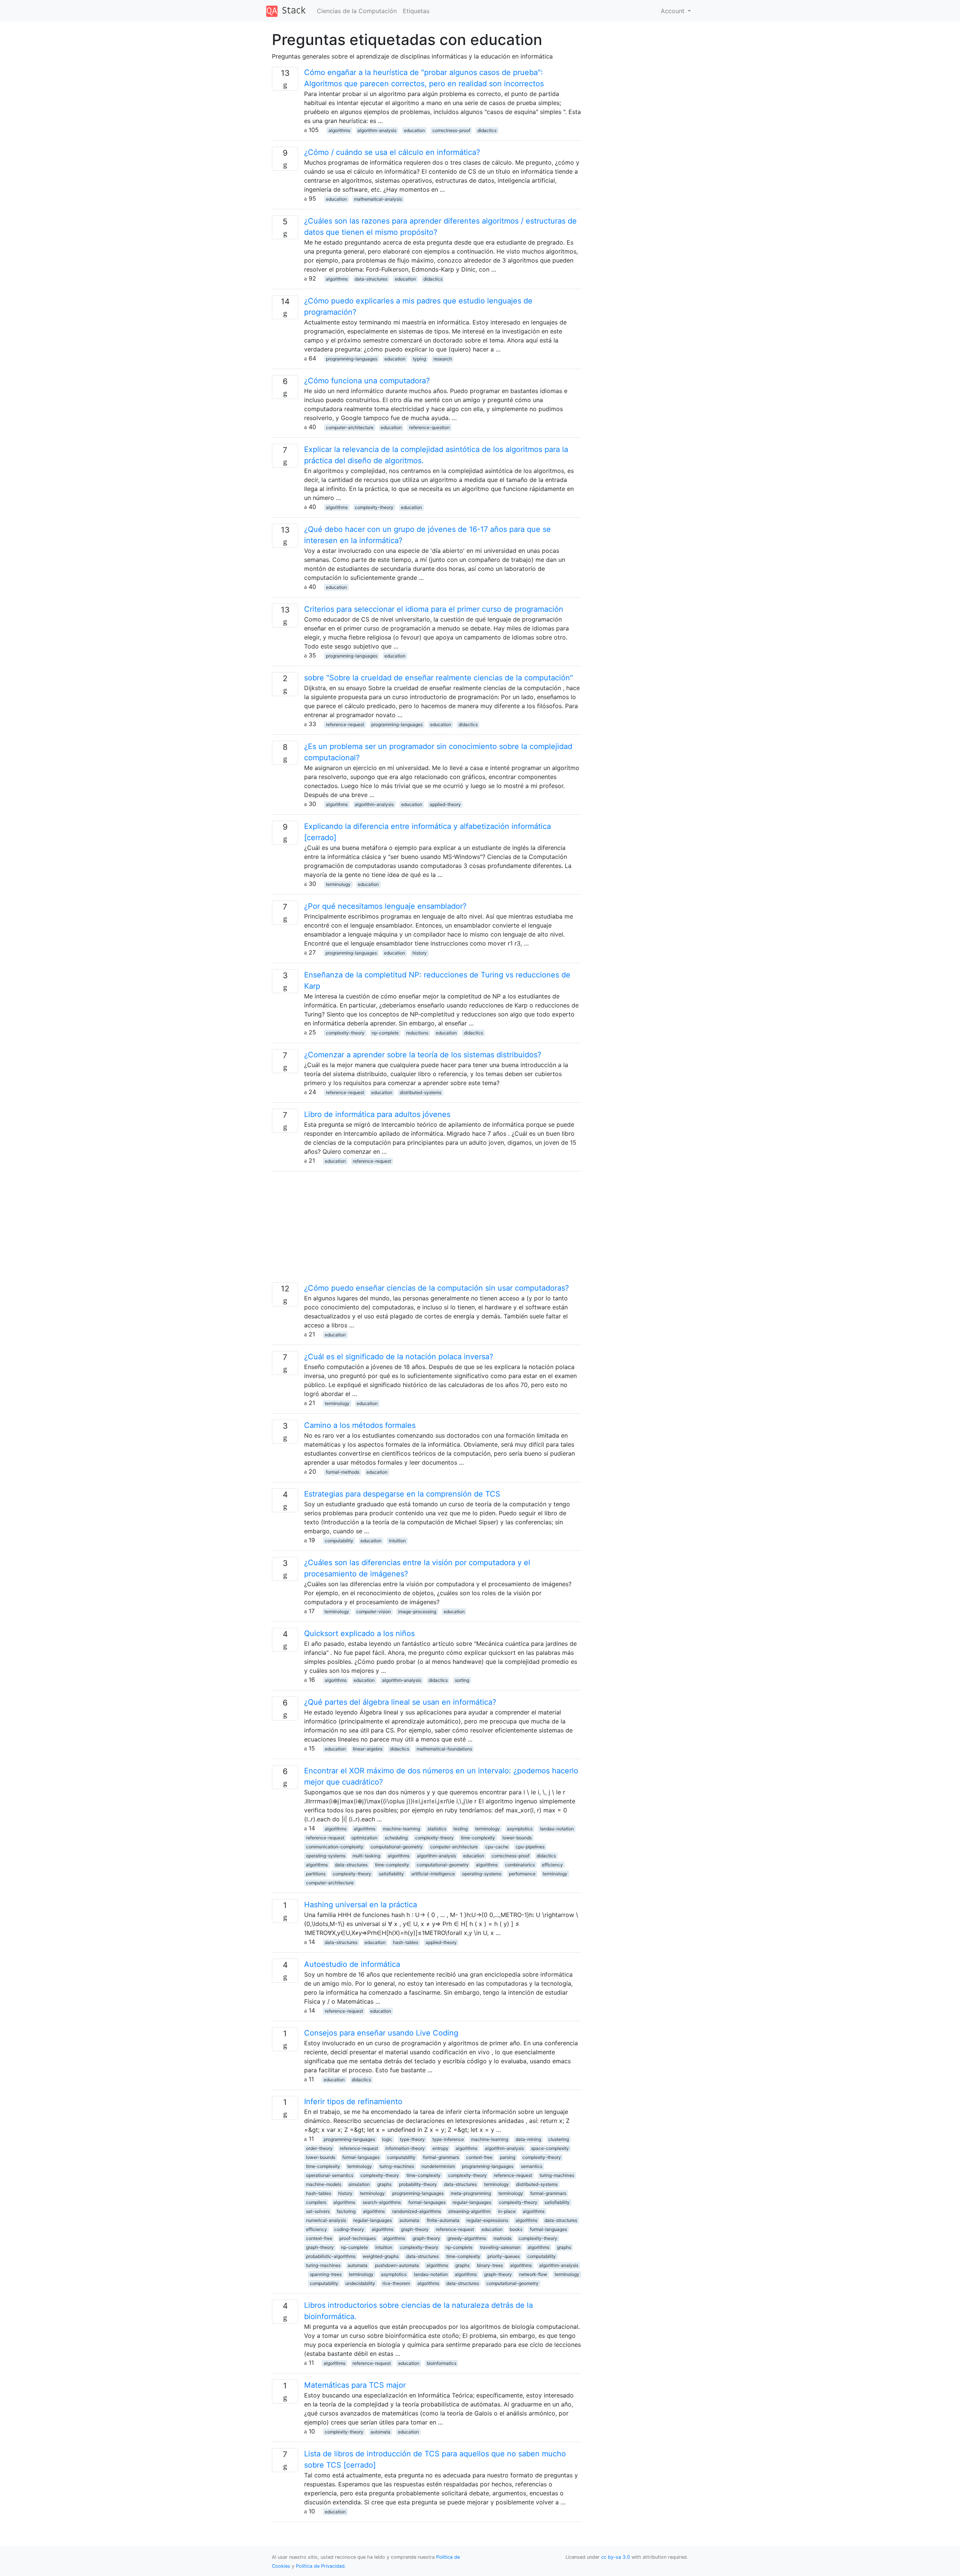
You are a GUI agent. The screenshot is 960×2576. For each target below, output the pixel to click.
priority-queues (504, 2256)
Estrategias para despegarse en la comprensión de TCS (402, 1494)
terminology (338, 884)
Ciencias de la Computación (357, 11)
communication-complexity (335, 1847)
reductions (417, 1033)
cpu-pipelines (530, 1847)
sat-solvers (318, 2211)
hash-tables (406, 1942)
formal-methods (343, 1472)
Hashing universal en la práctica (361, 1905)
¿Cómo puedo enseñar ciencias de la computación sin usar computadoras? (436, 1288)
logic (387, 2139)
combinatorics (520, 1865)
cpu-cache (497, 1847)
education (414, 130)
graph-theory (415, 2229)
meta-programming (471, 2193)
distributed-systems (421, 1092)
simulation (359, 2184)
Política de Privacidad (320, 2566)
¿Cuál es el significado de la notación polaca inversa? (399, 1357)
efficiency (552, 1865)
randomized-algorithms (417, 2211)
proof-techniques (358, 2238)
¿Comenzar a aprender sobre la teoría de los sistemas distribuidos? (423, 1055)
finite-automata (443, 2220)
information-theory (405, 2148)
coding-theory (349, 2229)
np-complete (385, 1033)
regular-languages (472, 2202)
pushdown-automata (397, 2265)
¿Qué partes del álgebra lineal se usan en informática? (400, 1702)
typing (419, 359)
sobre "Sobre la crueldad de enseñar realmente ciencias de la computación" (439, 678)
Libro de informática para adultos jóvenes (377, 1114)
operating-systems (326, 1856)
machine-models (324, 2184)
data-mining (528, 2139)
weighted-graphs (381, 2256)
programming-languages (352, 359)
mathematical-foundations (444, 1749)
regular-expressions (487, 2220)
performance (522, 1874)
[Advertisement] (427, 1230)
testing (460, 1829)
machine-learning (401, 1829)
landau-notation (557, 1829)
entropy (440, 2148)
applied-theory (445, 804)
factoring (346, 2211)
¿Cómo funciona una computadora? (367, 381)
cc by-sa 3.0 (616, 2557)
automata (409, 2220)
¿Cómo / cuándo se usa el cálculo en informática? (392, 152)
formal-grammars (441, 2157)
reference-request (345, 724)
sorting (462, 1680)
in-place (507, 2211)
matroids (502, 2238)
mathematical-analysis (378, 199)
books (516, 2229)
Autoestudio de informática (352, 1964)
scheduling (396, 1838)
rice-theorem (396, 2283)
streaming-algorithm (469, 2211)
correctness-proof (451, 130)
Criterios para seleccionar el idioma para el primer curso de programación (434, 609)
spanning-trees (326, 2274)
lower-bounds (517, 1838)
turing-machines (397, 2166)
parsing (508, 2157)
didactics (487, 130)
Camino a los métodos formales (360, 1425)
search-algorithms (382, 2202)
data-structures (371, 279)
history (420, 953)
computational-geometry (397, 1847)
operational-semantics (330, 2175)
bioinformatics (442, 2363)
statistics (437, 1829)
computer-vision (373, 1612)
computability (339, 1541)
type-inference (448, 2139)
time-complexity (478, 1838)
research (443, 359)
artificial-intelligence (433, 1874)
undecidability (360, 2283)
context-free (479, 2157)
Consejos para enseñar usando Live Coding (381, 2033)
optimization (364, 1838)
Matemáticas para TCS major (355, 2385)
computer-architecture (350, 427)
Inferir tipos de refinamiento (353, 2102)
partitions (316, 1874)
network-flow (533, 2274)
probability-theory (418, 2184)
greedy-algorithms (467, 2238)
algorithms (339, 130)
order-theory (319, 2148)
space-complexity (550, 2148)
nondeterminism (438, 2166)
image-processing (417, 1612)
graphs (384, 2184)
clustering (559, 2139)
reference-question (429, 427)
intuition (397, 1541)
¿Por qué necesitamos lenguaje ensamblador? (385, 906)
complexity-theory (374, 507)
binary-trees (490, 2265)
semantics (532, 2166)
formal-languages (361, 2157)
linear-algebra (368, 1749)
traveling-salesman (500, 2247)
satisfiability (391, 1874)
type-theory (412, 2139)
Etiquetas (416, 11)
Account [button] (673, 11)
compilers (316, 2202)
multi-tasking (366, 1856)
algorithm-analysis (377, 130)
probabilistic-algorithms (331, 2256)
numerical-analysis (326, 2220)
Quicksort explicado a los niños (359, 1633)
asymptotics (520, 1829)
